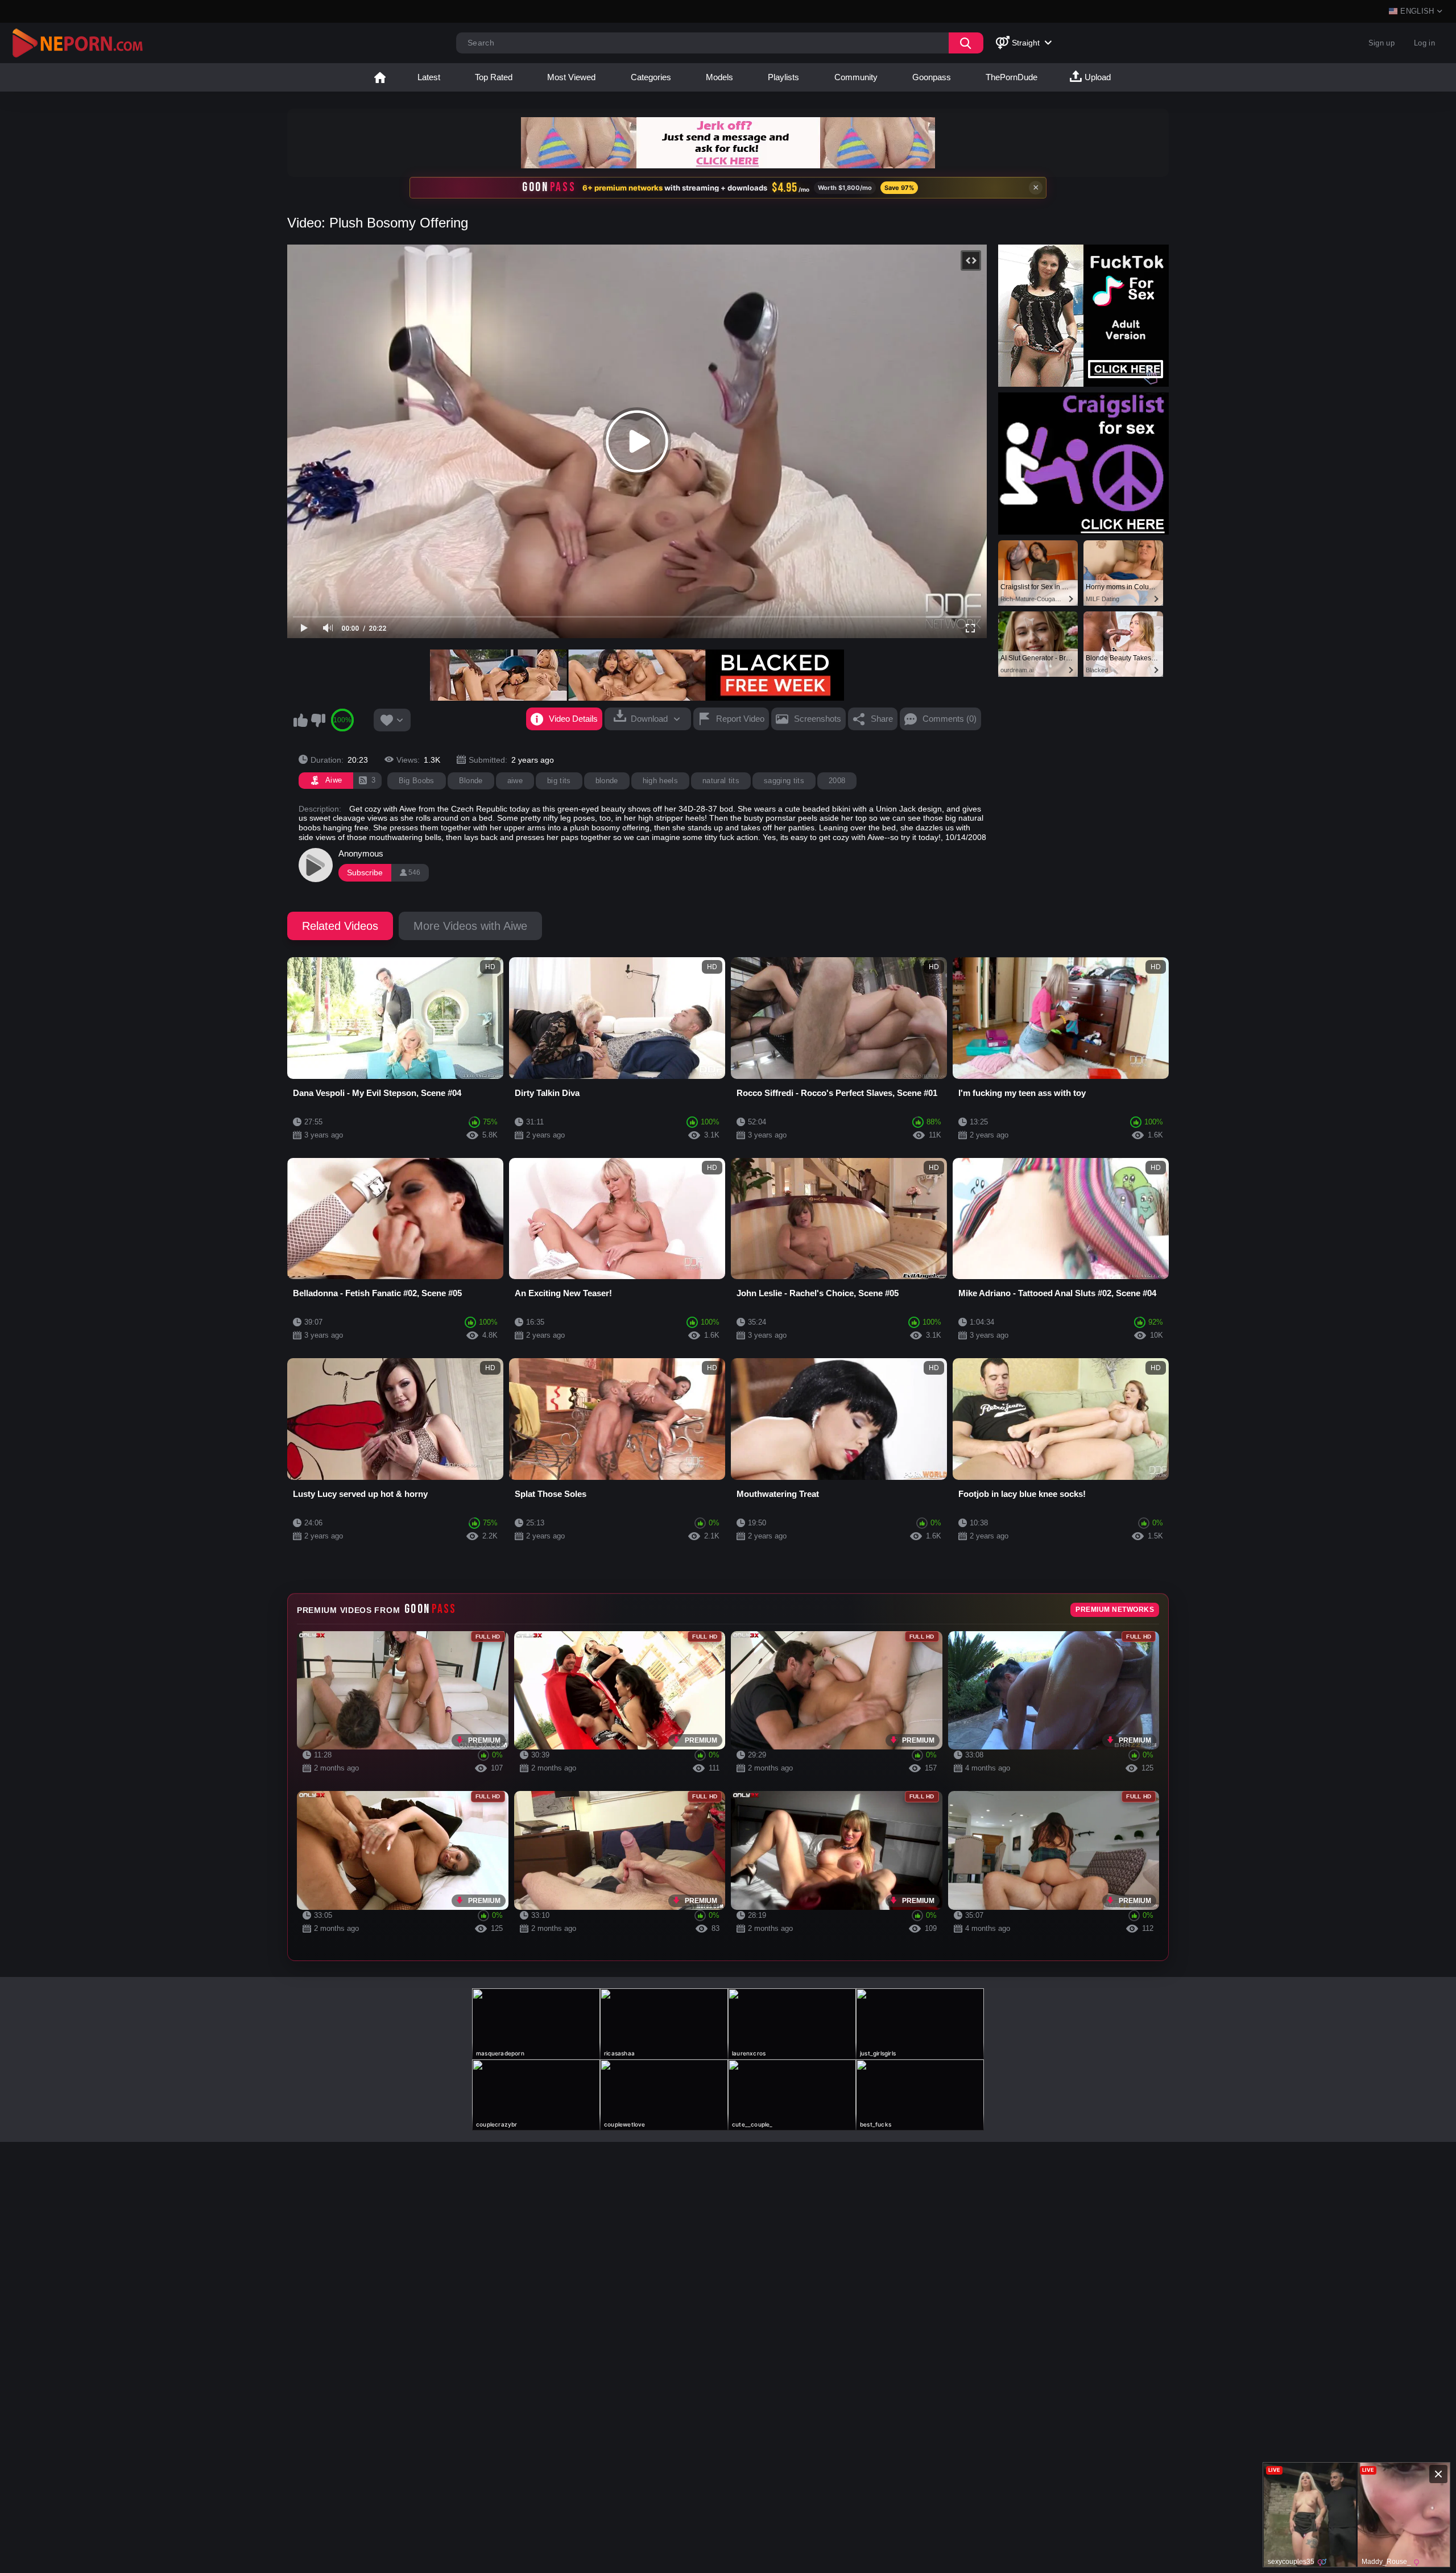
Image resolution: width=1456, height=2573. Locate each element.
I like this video (300, 720)
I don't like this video (318, 720)
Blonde (471, 781)
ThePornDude (1012, 77)
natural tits (721, 781)
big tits (559, 781)
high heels (660, 781)
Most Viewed (571, 77)
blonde (607, 781)
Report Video (740, 719)
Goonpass (932, 77)
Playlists (783, 77)
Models (719, 77)
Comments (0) (950, 719)
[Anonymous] (316, 865)
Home (380, 77)
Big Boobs (417, 781)
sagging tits (784, 781)
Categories (651, 77)
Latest (429, 77)
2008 (837, 781)
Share (882, 719)
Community (856, 77)
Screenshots (818, 719)
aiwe (515, 781)
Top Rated (494, 77)
